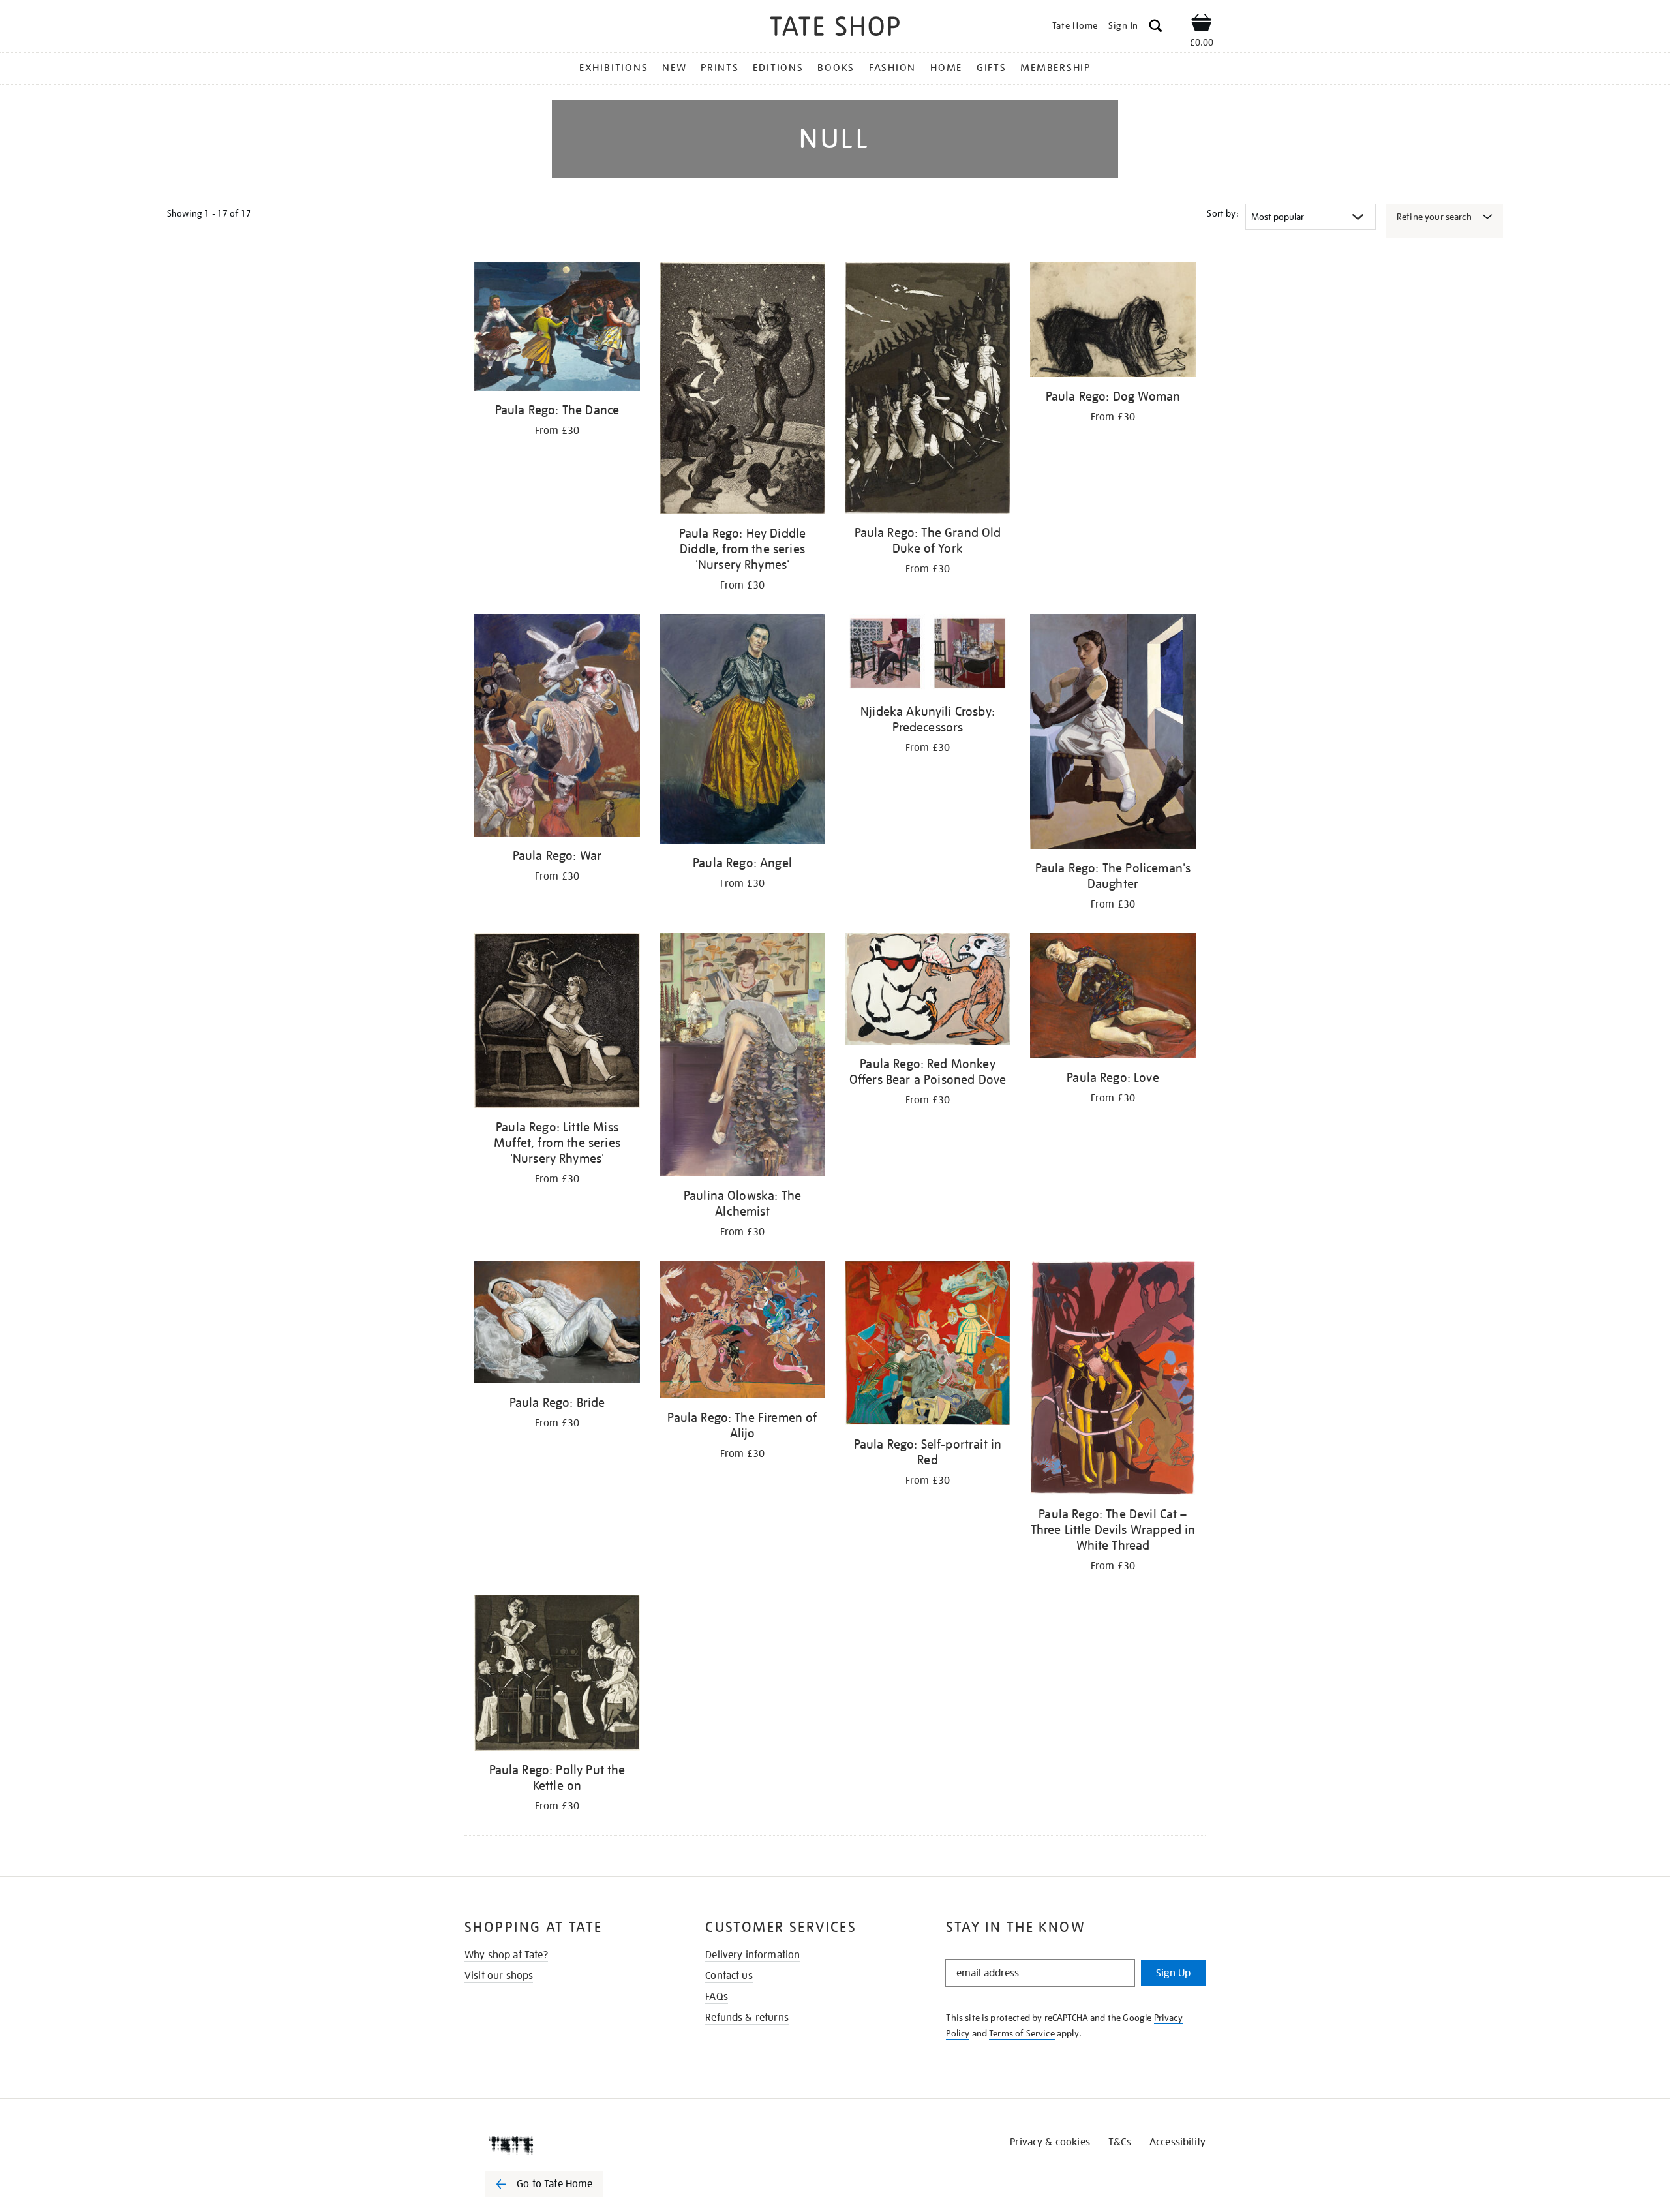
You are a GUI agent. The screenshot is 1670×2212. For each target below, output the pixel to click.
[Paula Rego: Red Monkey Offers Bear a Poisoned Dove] (928, 991)
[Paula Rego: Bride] (557, 1325)
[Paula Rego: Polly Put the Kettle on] (557, 1675)
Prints (720, 68)
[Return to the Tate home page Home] (835, 28)
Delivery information (752, 1955)
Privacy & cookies (1050, 2142)
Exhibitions (614, 68)
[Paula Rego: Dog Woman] (1113, 322)
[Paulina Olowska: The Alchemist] (742, 1057)
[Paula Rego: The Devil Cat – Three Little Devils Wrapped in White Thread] (1113, 1380)
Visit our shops (499, 1976)
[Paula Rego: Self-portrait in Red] (928, 1345)
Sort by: (1222, 213)
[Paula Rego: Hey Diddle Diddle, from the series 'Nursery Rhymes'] (742, 391)
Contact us (729, 1976)
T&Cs (1120, 2142)
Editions (778, 68)
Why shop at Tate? (506, 1955)
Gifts (992, 68)
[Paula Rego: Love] (1113, 998)
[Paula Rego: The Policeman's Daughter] (1113, 733)
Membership (1055, 68)
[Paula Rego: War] (557, 727)
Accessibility (1177, 2142)
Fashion (892, 68)
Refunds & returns (747, 2018)
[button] (1156, 28)
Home (946, 68)
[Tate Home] (568, 2145)
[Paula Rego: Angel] (742, 731)
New (674, 68)
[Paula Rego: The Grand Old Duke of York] (928, 390)
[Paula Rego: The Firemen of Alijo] (742, 1332)
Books (836, 68)
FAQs (717, 1997)
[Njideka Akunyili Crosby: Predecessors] (928, 655)
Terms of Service (1022, 2033)
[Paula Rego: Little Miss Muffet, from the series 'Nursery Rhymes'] (557, 1023)
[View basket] (1202, 25)
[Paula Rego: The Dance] (557, 329)
